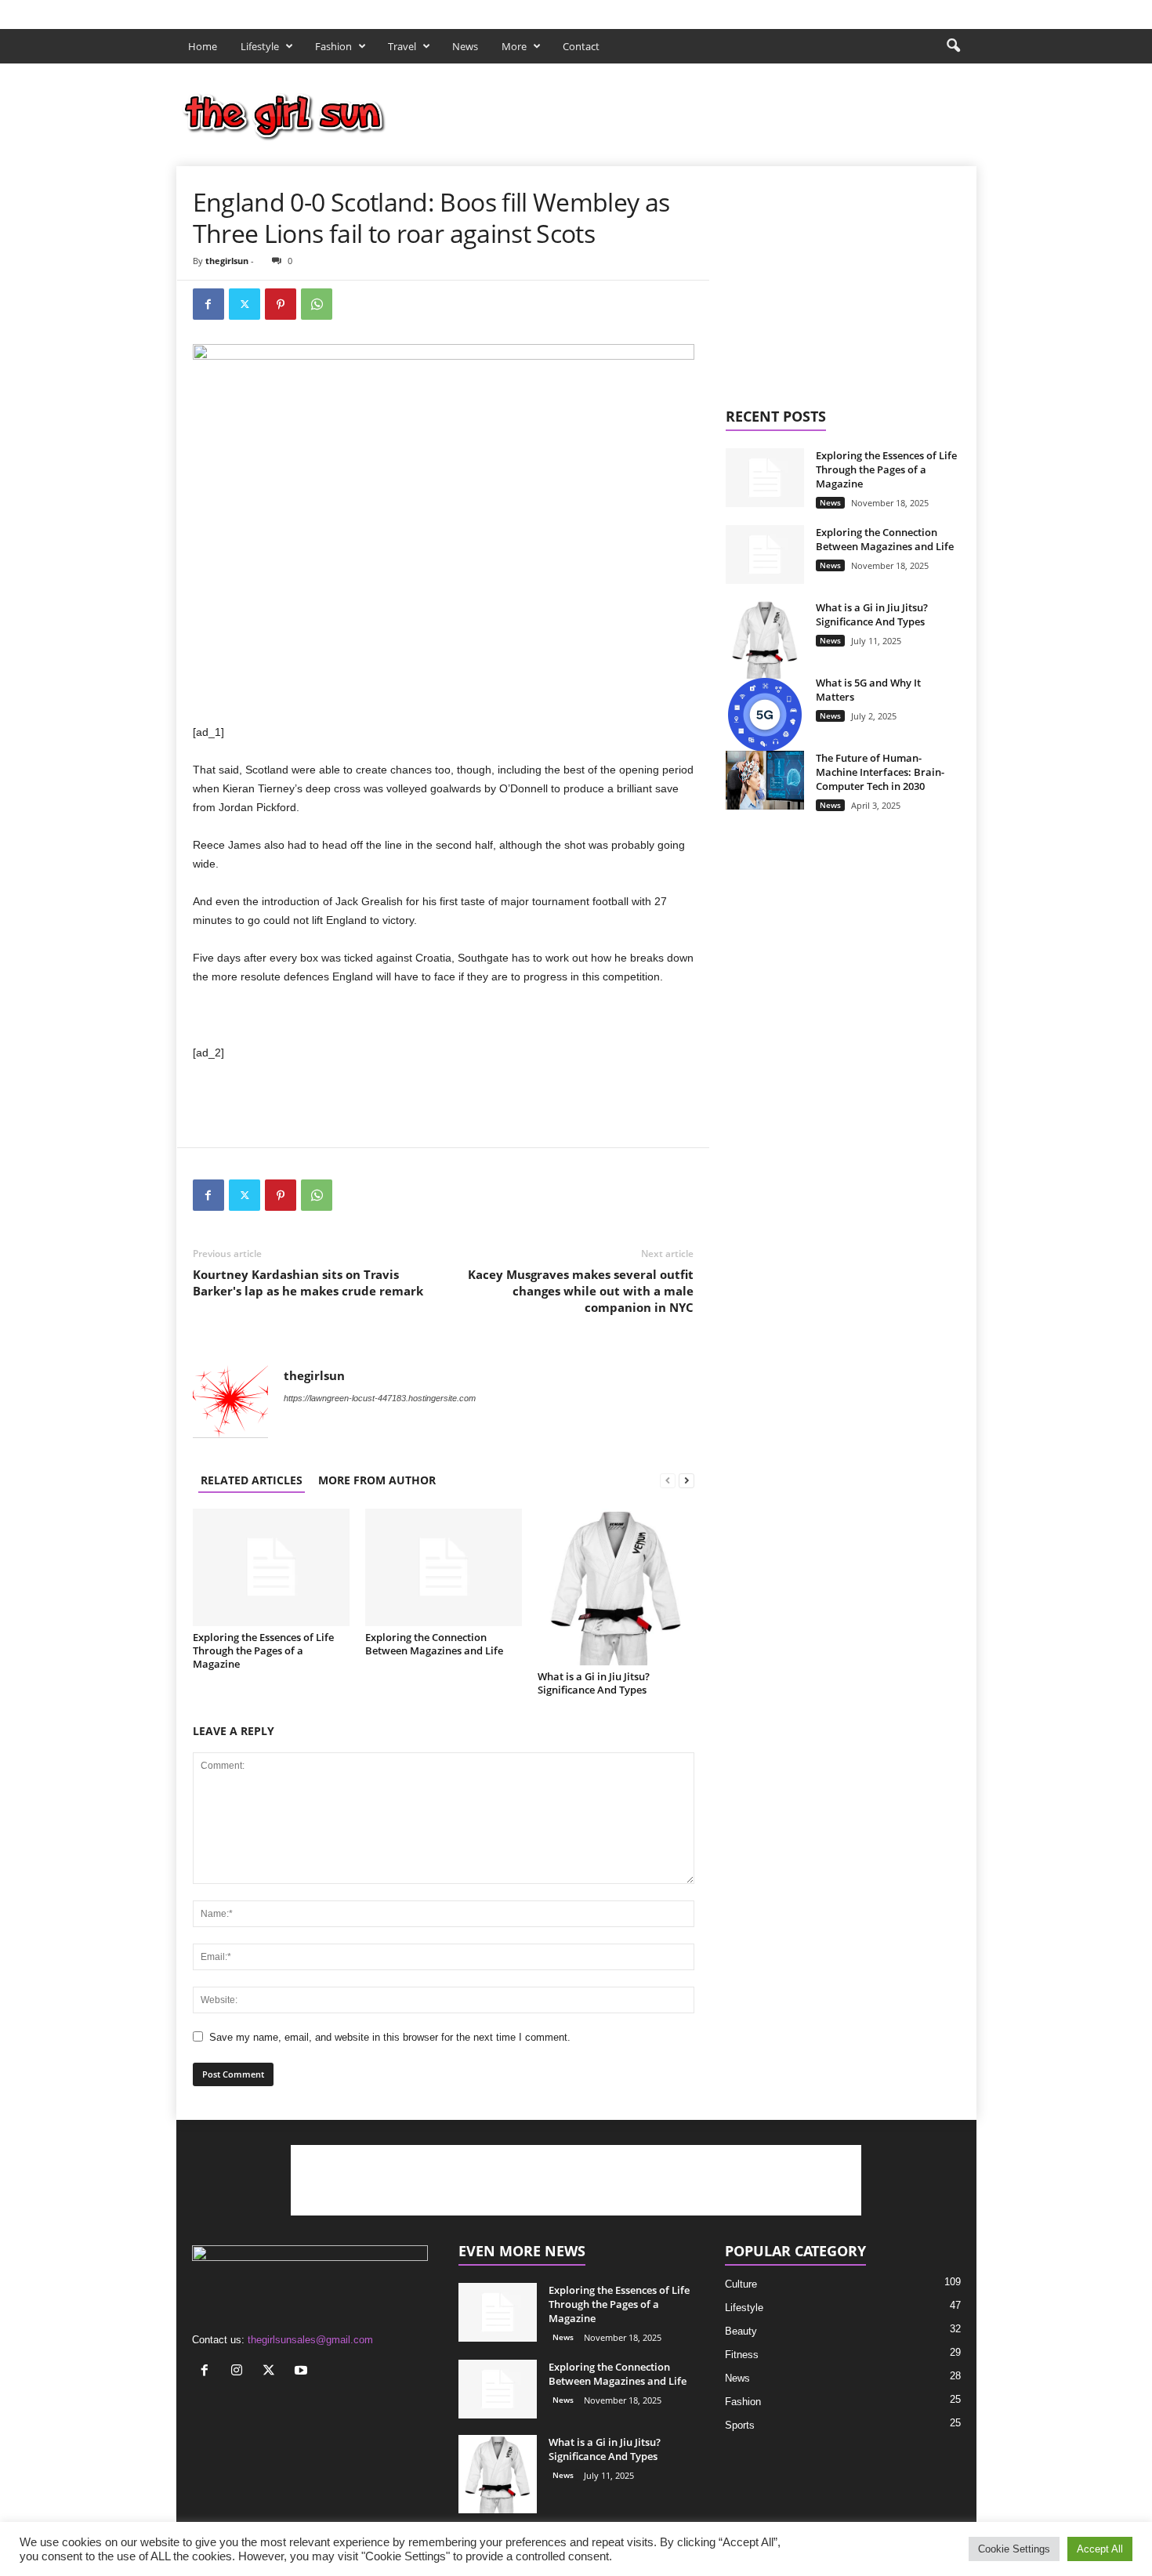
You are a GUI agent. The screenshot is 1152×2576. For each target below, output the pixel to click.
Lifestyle (260, 46)
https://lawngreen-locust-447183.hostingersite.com (380, 1398)
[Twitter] (940, 11)
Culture (741, 2284)
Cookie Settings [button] (1014, 2549)
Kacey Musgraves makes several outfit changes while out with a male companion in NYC (581, 1291)
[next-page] (686, 1480)
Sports (740, 2425)
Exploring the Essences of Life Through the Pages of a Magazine (263, 1650)
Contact (581, 46)
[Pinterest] (281, 304)
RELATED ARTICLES (252, 1480)
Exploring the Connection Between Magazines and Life (434, 1644)
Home (203, 46)
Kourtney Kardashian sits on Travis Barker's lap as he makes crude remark (308, 1283)
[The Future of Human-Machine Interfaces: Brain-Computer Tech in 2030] (765, 780)
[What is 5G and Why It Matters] (765, 715)
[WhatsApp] (317, 304)
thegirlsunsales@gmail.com (310, 2340)
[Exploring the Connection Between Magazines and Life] (444, 1567)
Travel (402, 46)
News (465, 46)
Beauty (741, 2331)
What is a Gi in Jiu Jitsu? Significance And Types (594, 1683)
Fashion (333, 46)
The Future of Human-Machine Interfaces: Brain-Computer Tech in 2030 (880, 772)
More (514, 46)
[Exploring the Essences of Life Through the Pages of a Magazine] (271, 1567)
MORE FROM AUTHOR (377, 1480)
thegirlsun (227, 261)
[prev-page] (668, 1480)
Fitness (742, 2355)
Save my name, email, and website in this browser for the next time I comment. (390, 2037)
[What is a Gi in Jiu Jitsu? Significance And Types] (616, 1587)
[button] (953, 46)
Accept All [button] (1100, 2549)
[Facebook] (892, 11)
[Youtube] (965, 11)
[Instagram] (916, 11)
